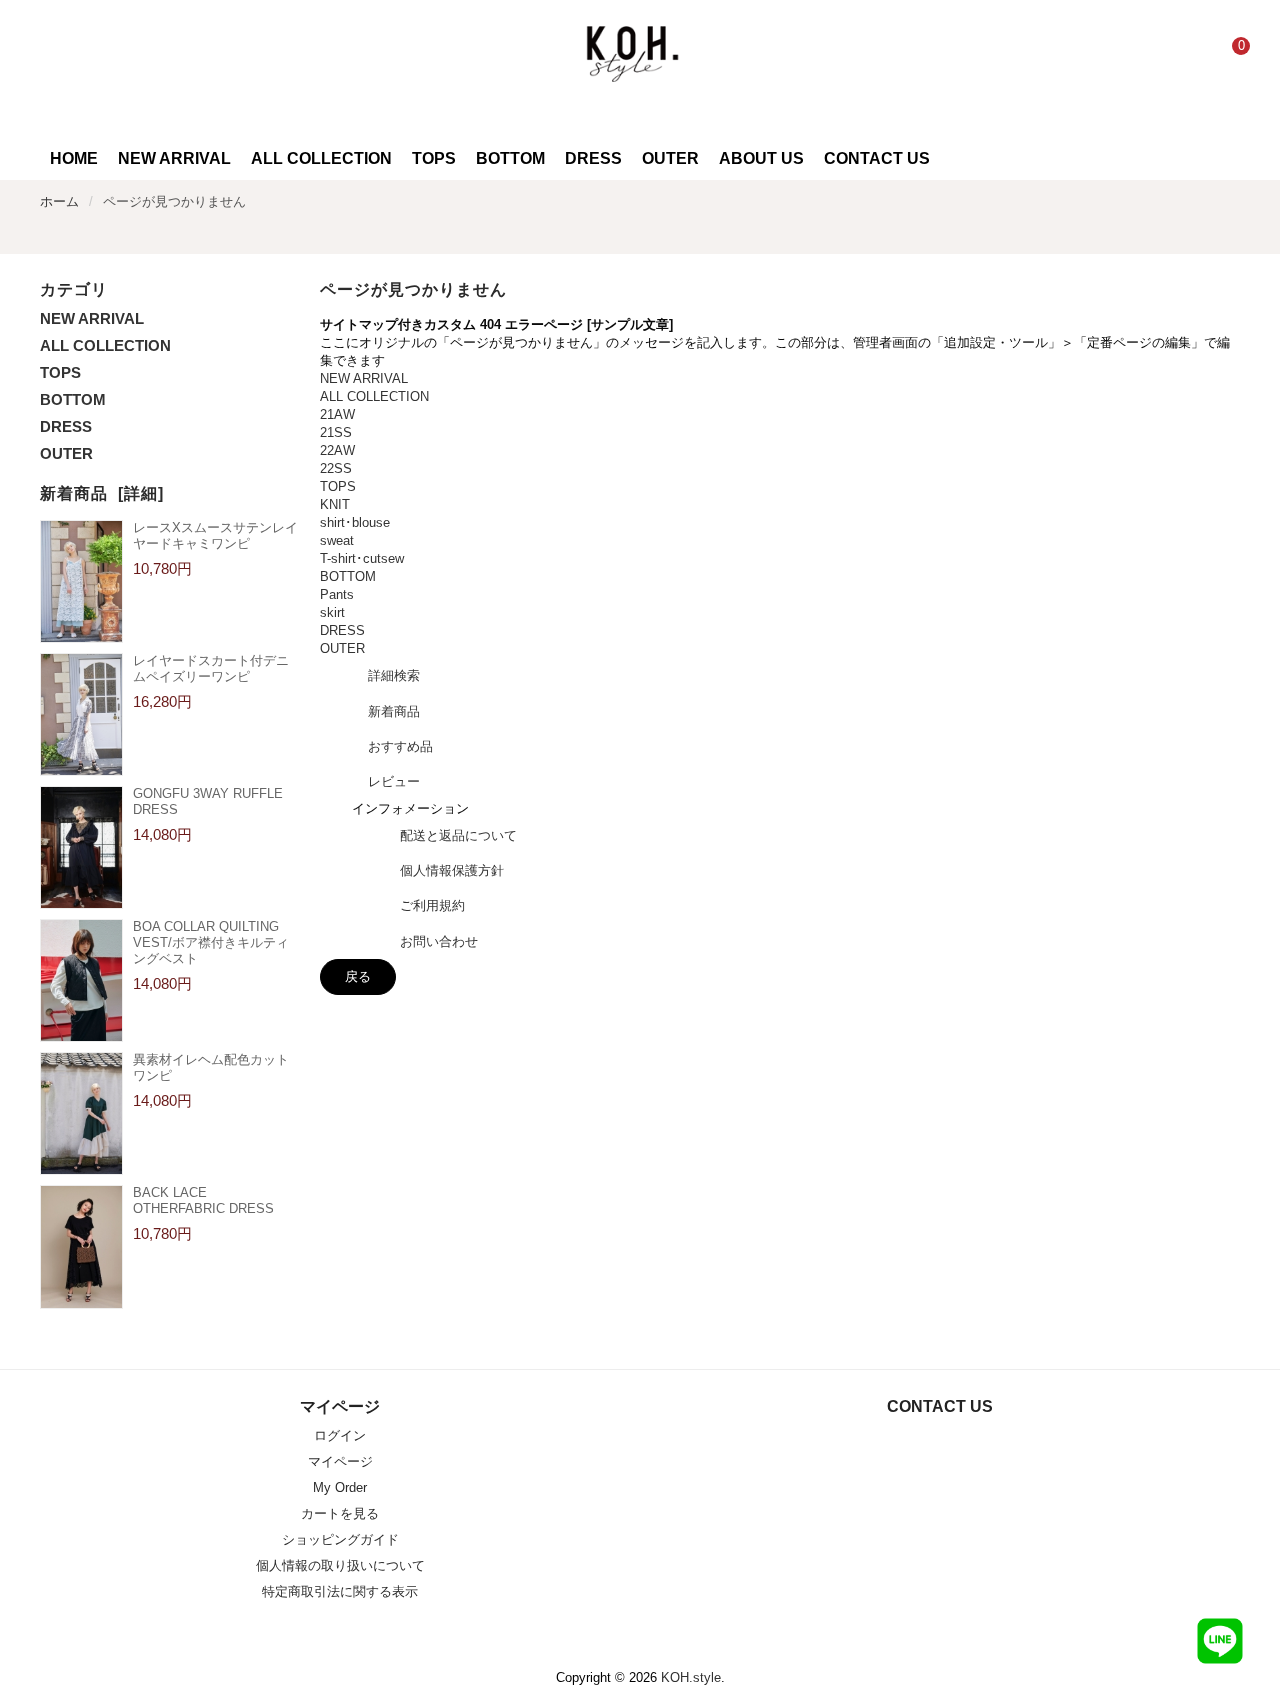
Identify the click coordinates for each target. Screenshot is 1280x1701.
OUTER (66, 453)
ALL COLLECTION (105, 345)
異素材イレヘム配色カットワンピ (211, 1067)
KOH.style (691, 1677)
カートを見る (340, 1513)
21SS (336, 432)
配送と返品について (458, 835)
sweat (337, 540)
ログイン (340, 1435)
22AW (337, 450)
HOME (74, 158)
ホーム (59, 201)
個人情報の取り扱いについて (340, 1565)
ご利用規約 (432, 905)
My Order (340, 1487)
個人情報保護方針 (452, 870)
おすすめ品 (400, 746)
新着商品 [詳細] (102, 493)
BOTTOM (73, 399)
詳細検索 (394, 675)
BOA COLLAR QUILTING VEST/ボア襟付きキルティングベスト (211, 942)
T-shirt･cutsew (362, 558)
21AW (337, 414)
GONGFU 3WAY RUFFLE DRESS (208, 801)
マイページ (340, 1461)
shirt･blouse (355, 522)
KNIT (335, 504)
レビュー (394, 781)
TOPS (60, 372)
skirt (332, 612)
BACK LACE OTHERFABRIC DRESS (203, 1200)
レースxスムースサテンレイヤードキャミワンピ (215, 535)
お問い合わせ (439, 941)
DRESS (66, 426)
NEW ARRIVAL (92, 318)
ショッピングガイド (340, 1539)
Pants (337, 594)
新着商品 (394, 711)
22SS (336, 468)
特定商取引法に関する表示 (340, 1591)
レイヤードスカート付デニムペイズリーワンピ (211, 668)
